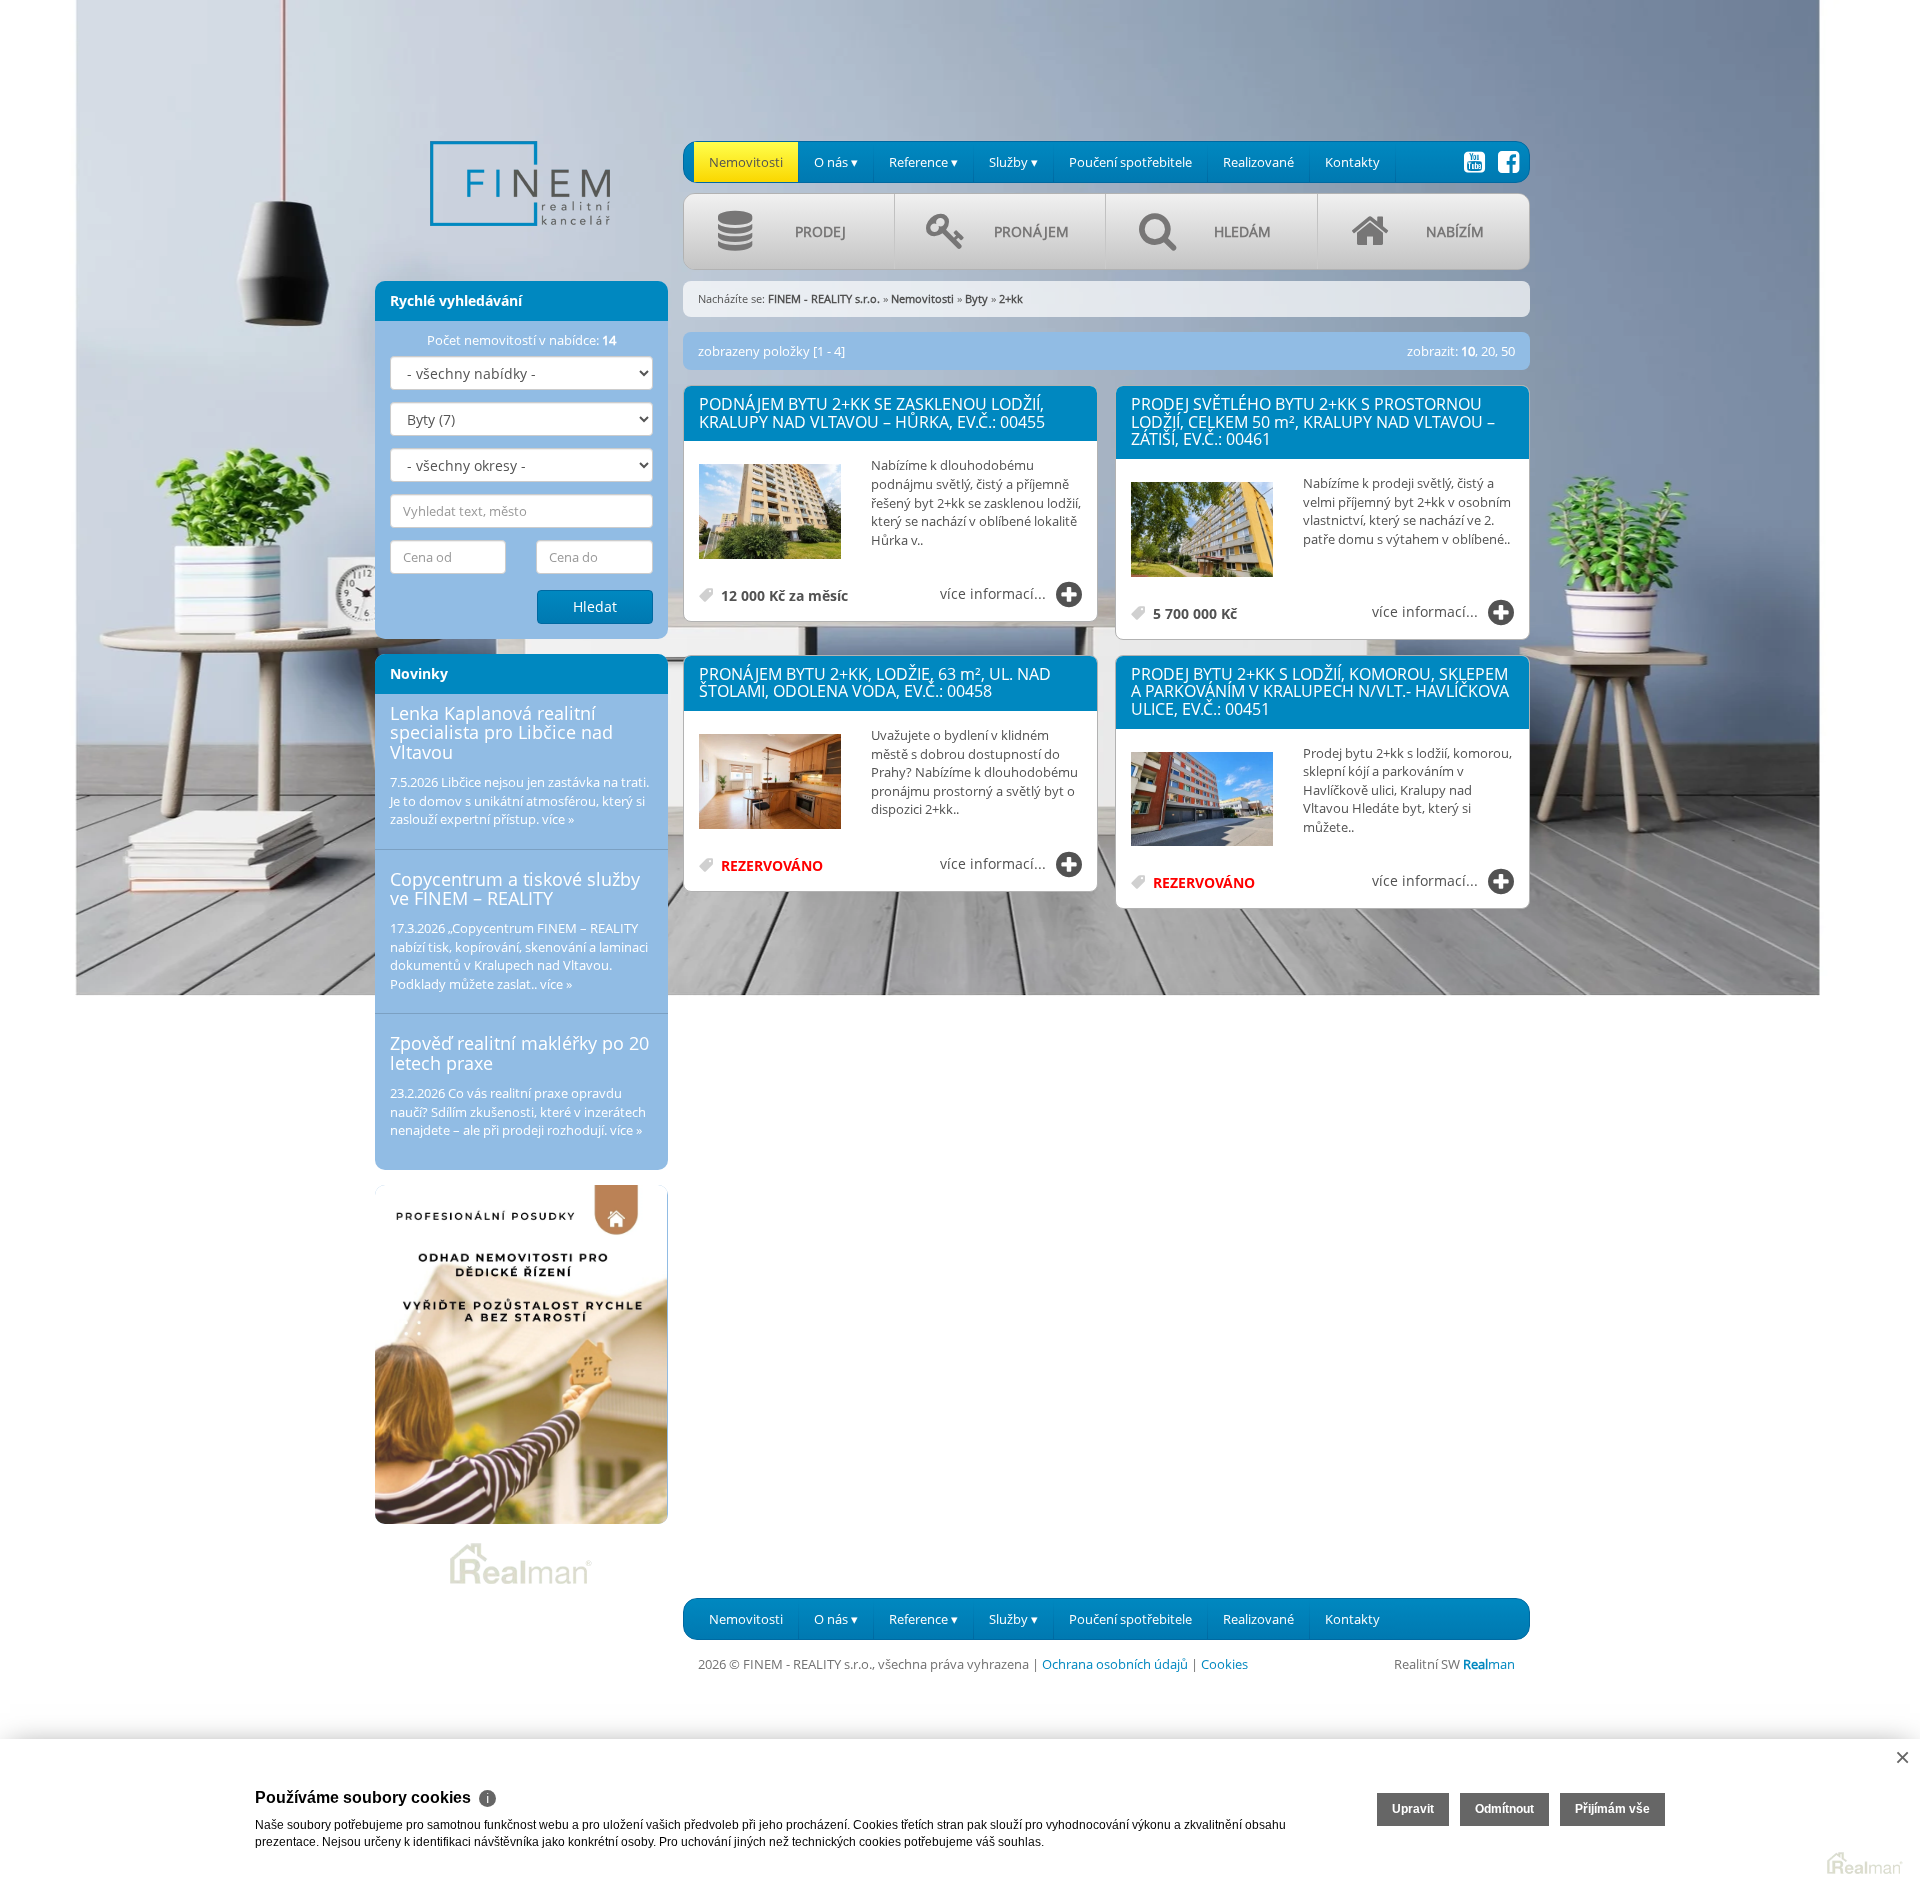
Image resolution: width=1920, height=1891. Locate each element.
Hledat (595, 606)
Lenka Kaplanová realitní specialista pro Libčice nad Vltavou (501, 733)
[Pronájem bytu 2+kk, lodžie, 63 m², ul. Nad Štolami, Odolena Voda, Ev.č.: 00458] (770, 782)
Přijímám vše (1612, 1809)
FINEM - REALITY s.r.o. (824, 298)
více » (558, 819)
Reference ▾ (923, 162)
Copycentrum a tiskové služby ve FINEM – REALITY (515, 889)
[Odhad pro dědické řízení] (521, 1354)
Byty (976, 298)
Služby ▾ (1013, 162)
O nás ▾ (836, 162)
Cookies (1224, 1664)
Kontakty (1352, 162)
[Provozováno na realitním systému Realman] (521, 1562)
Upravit (1413, 1809)
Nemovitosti (746, 162)
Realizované (1258, 162)
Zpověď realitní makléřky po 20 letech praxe (519, 1053)
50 (1508, 351)
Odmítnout (1504, 1809)
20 (1488, 351)
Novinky (419, 673)
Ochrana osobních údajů (1115, 1664)
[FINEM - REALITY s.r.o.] (520, 129)
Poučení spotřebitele (1130, 162)
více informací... (993, 593)
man (1489, 1664)
